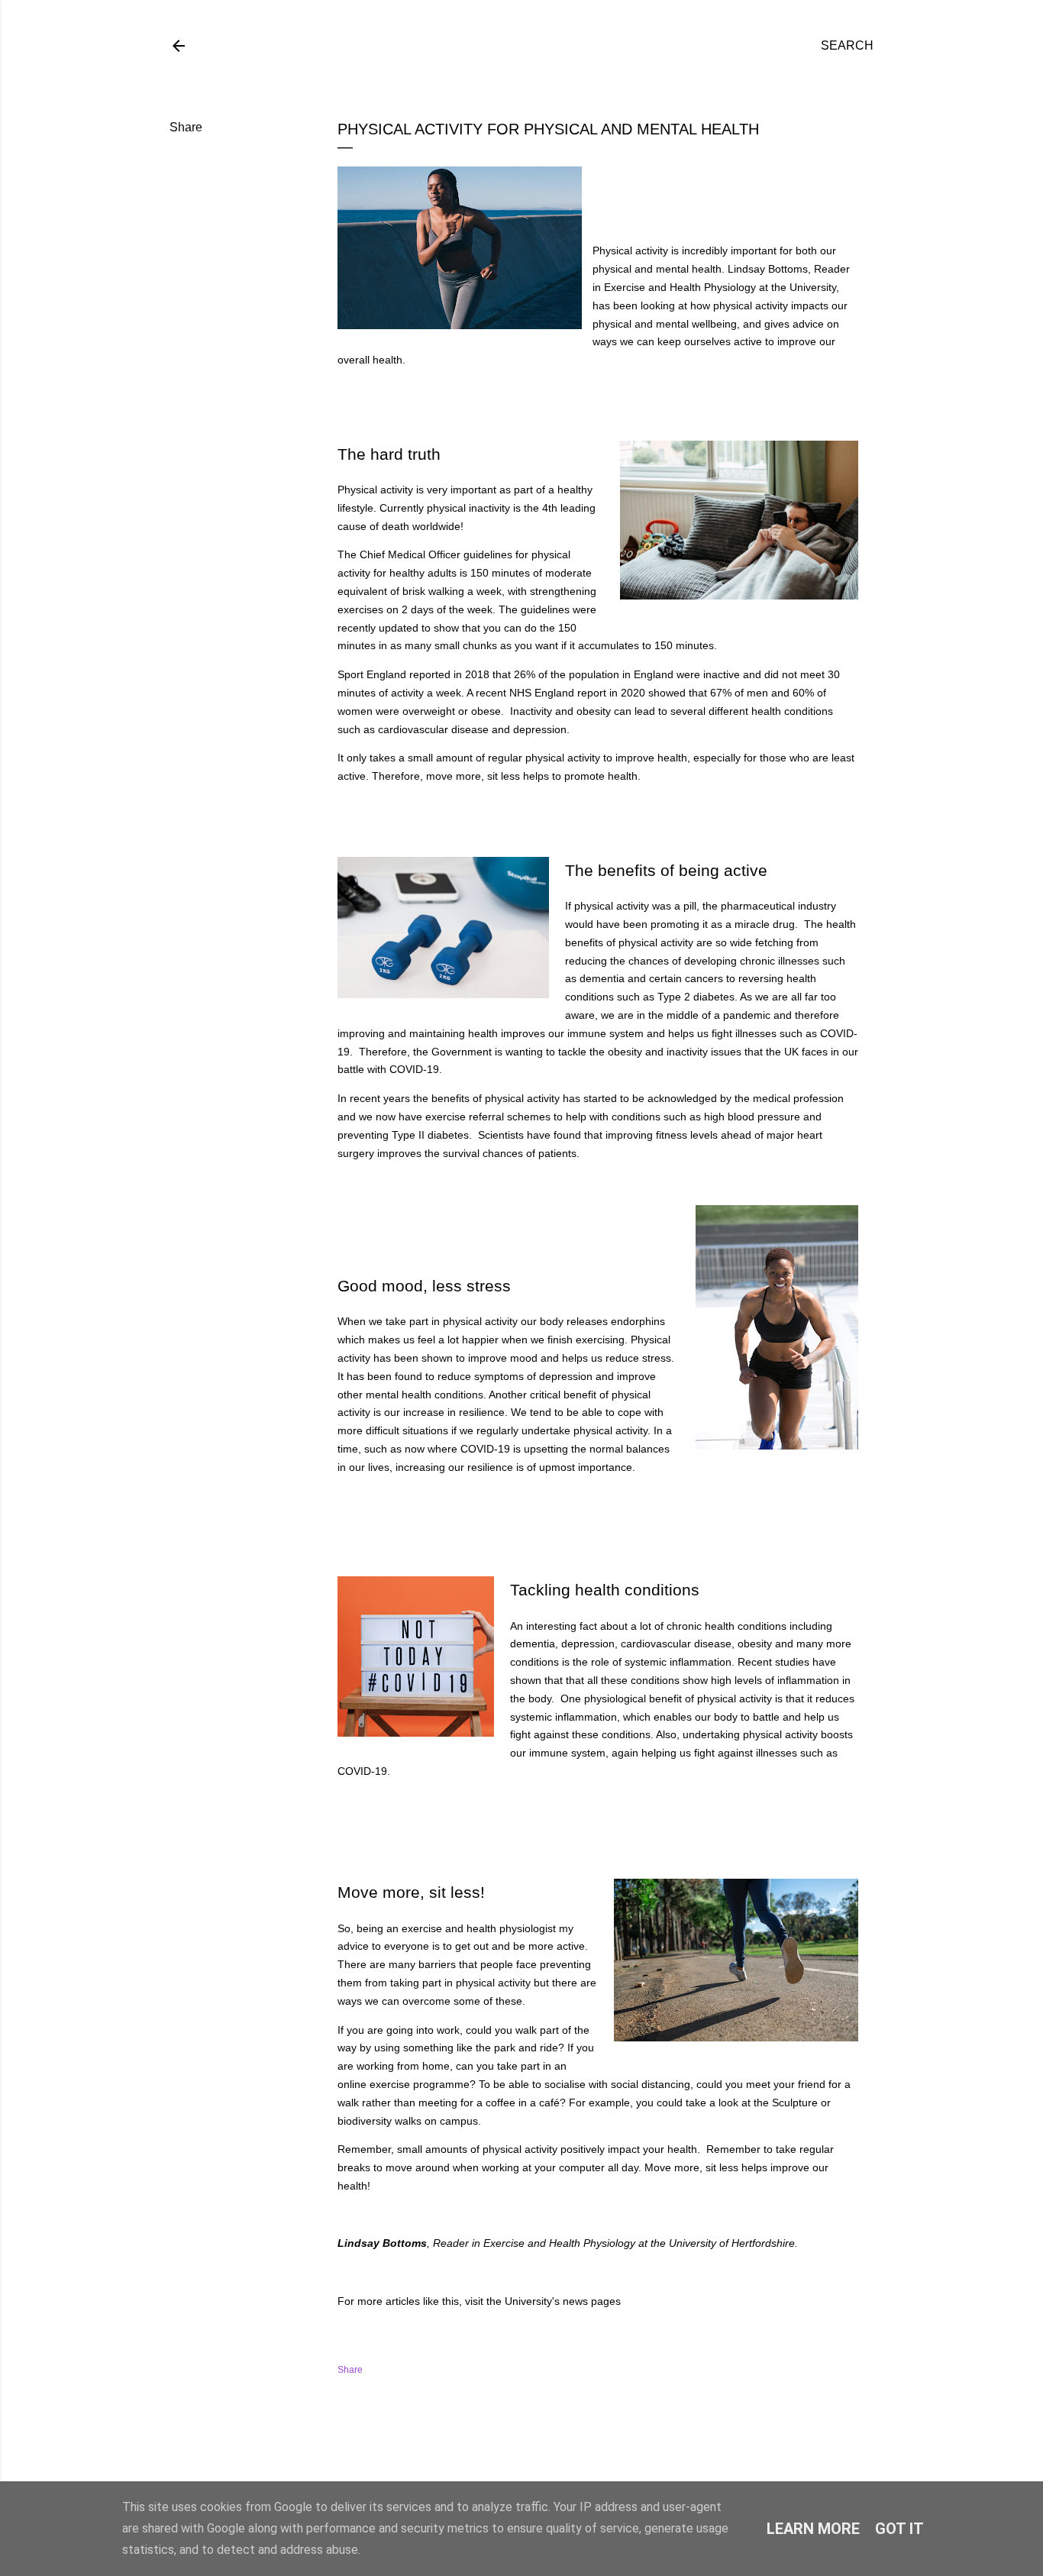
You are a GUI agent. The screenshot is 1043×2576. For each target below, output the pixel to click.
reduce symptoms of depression (515, 1376)
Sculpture (795, 2102)
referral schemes (511, 1117)
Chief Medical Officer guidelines (436, 554)
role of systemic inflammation (661, 1662)
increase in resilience (454, 1412)
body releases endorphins (602, 1321)
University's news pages (563, 2301)
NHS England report (559, 693)
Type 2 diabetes (694, 997)
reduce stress (638, 1358)
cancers (704, 978)
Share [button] (186, 127)
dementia (602, 978)
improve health (651, 758)
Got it (899, 2529)
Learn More (813, 2529)
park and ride (526, 2048)
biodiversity (366, 2121)
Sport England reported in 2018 (413, 674)
